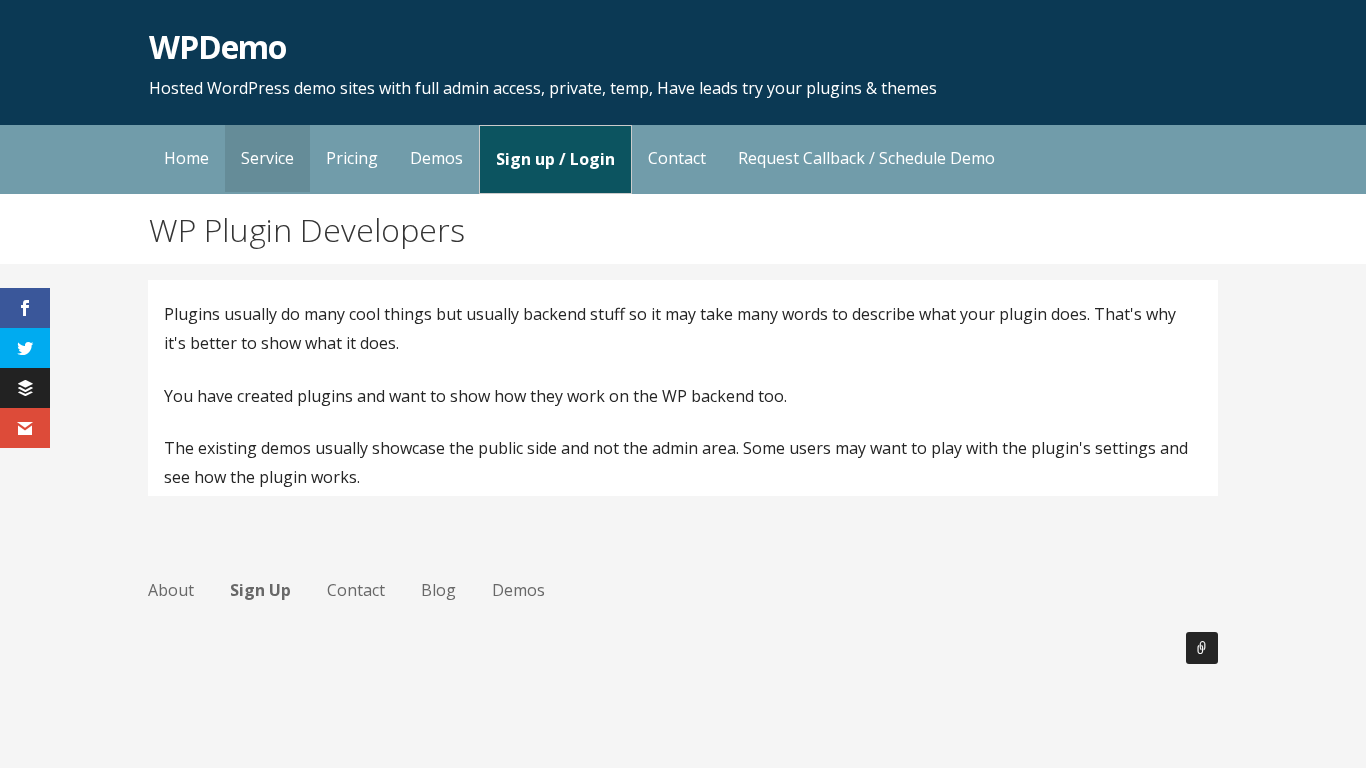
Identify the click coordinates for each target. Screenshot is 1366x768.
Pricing (352, 158)
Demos (436, 158)
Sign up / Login (555, 159)
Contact (677, 158)
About (171, 590)
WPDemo (217, 46)
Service (267, 158)
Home (186, 158)
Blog (438, 590)
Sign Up (260, 590)
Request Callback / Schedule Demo (866, 158)
